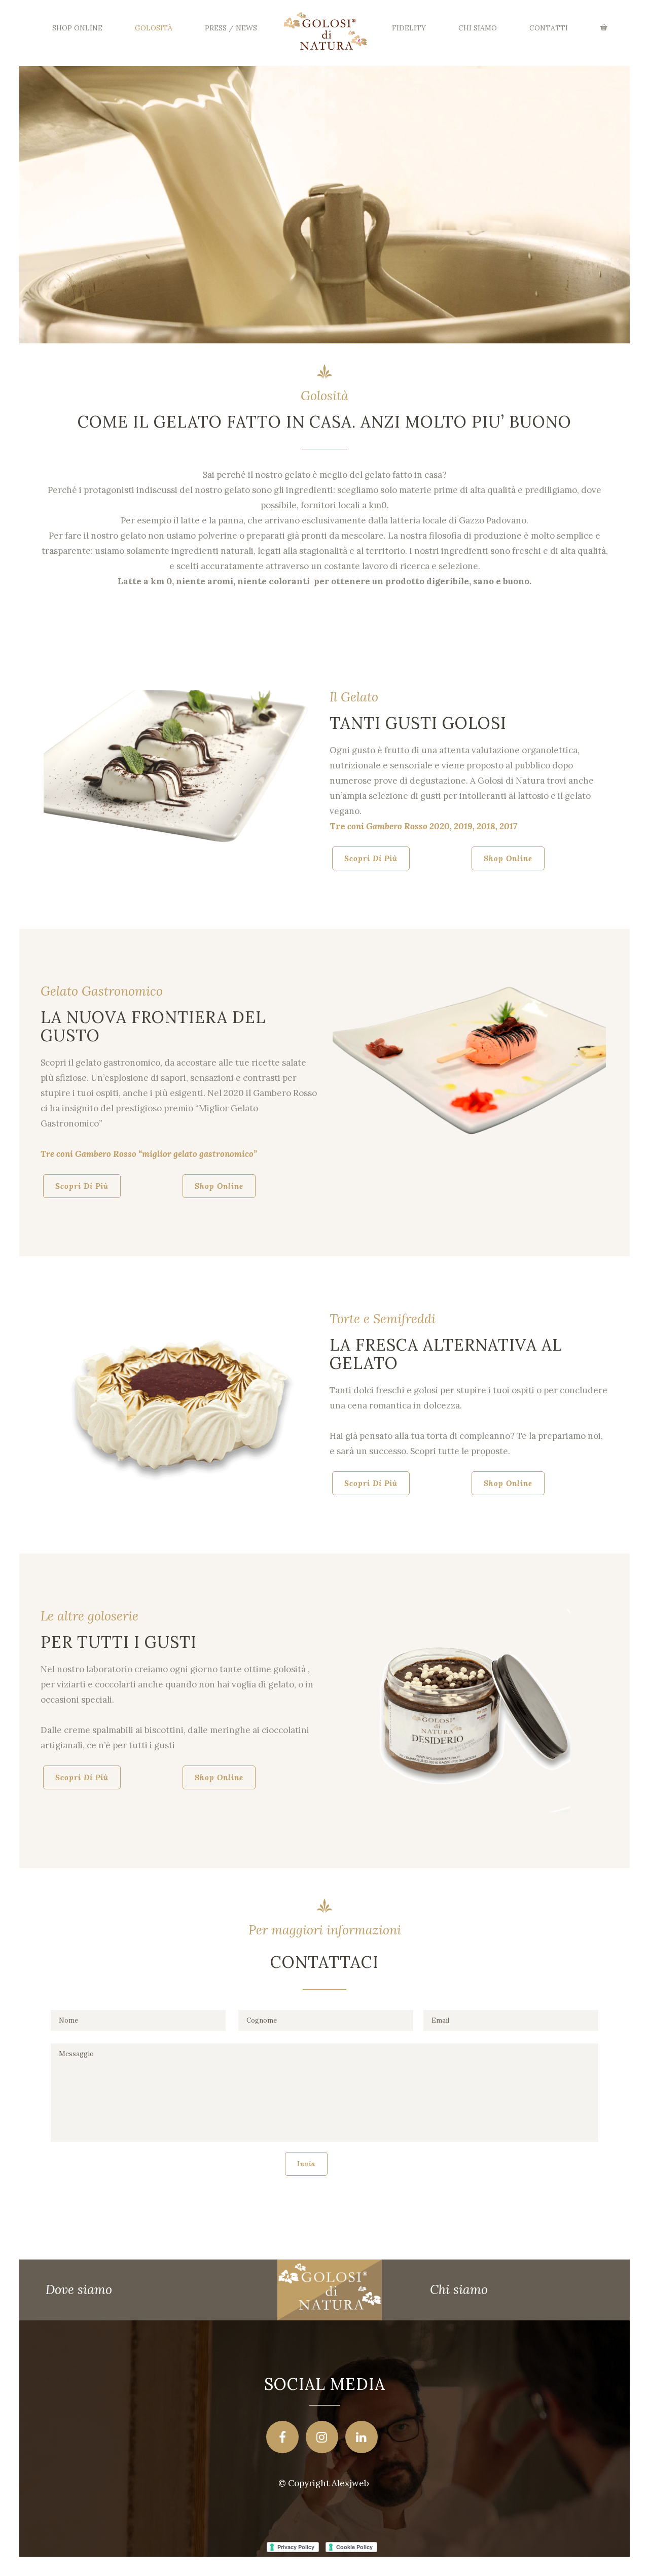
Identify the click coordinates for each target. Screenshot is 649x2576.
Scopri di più (371, 858)
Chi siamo (459, 2289)
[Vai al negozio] (605, 28)
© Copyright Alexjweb (324, 2483)
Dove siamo (79, 2289)
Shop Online (508, 858)
